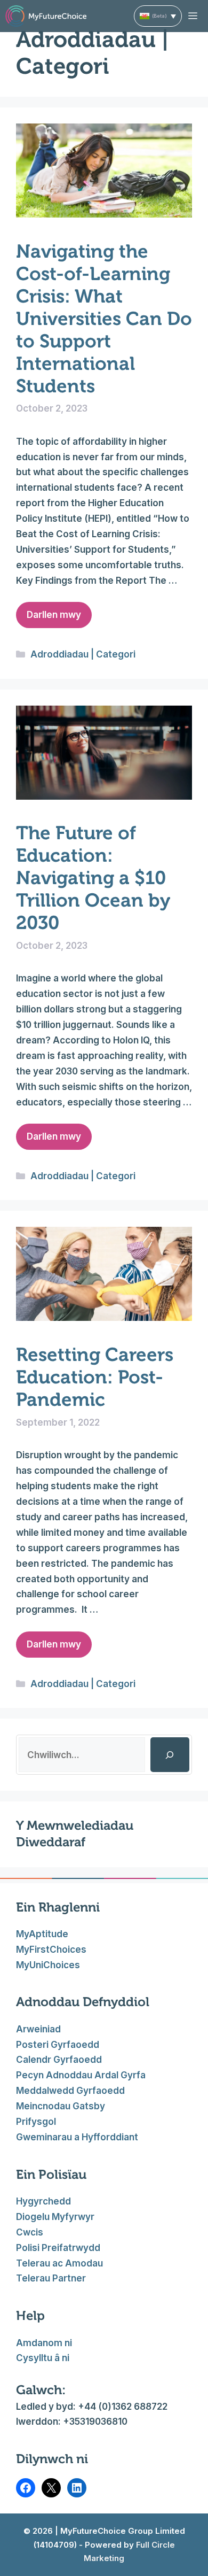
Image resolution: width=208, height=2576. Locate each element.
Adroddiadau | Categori (83, 654)
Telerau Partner (51, 2278)
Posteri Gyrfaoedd (58, 2045)
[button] (158, 16)
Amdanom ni (44, 2343)
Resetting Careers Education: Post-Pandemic (95, 1377)
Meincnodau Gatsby (61, 2106)
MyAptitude (42, 1934)
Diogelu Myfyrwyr (55, 2217)
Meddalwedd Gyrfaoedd (70, 2091)
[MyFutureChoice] (46, 16)
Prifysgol (36, 2122)
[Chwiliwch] (170, 1755)
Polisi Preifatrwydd (58, 2248)
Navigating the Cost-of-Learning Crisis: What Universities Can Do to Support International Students (104, 319)
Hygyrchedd (43, 2201)
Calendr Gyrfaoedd (59, 2060)
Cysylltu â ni (43, 2358)
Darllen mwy (54, 615)
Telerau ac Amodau (59, 2263)
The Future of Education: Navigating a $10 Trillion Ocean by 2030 (93, 878)
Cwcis (30, 2232)
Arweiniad (38, 2029)
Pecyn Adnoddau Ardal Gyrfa (81, 2075)
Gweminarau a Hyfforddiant (77, 2137)
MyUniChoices (48, 1965)
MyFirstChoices (51, 1950)
